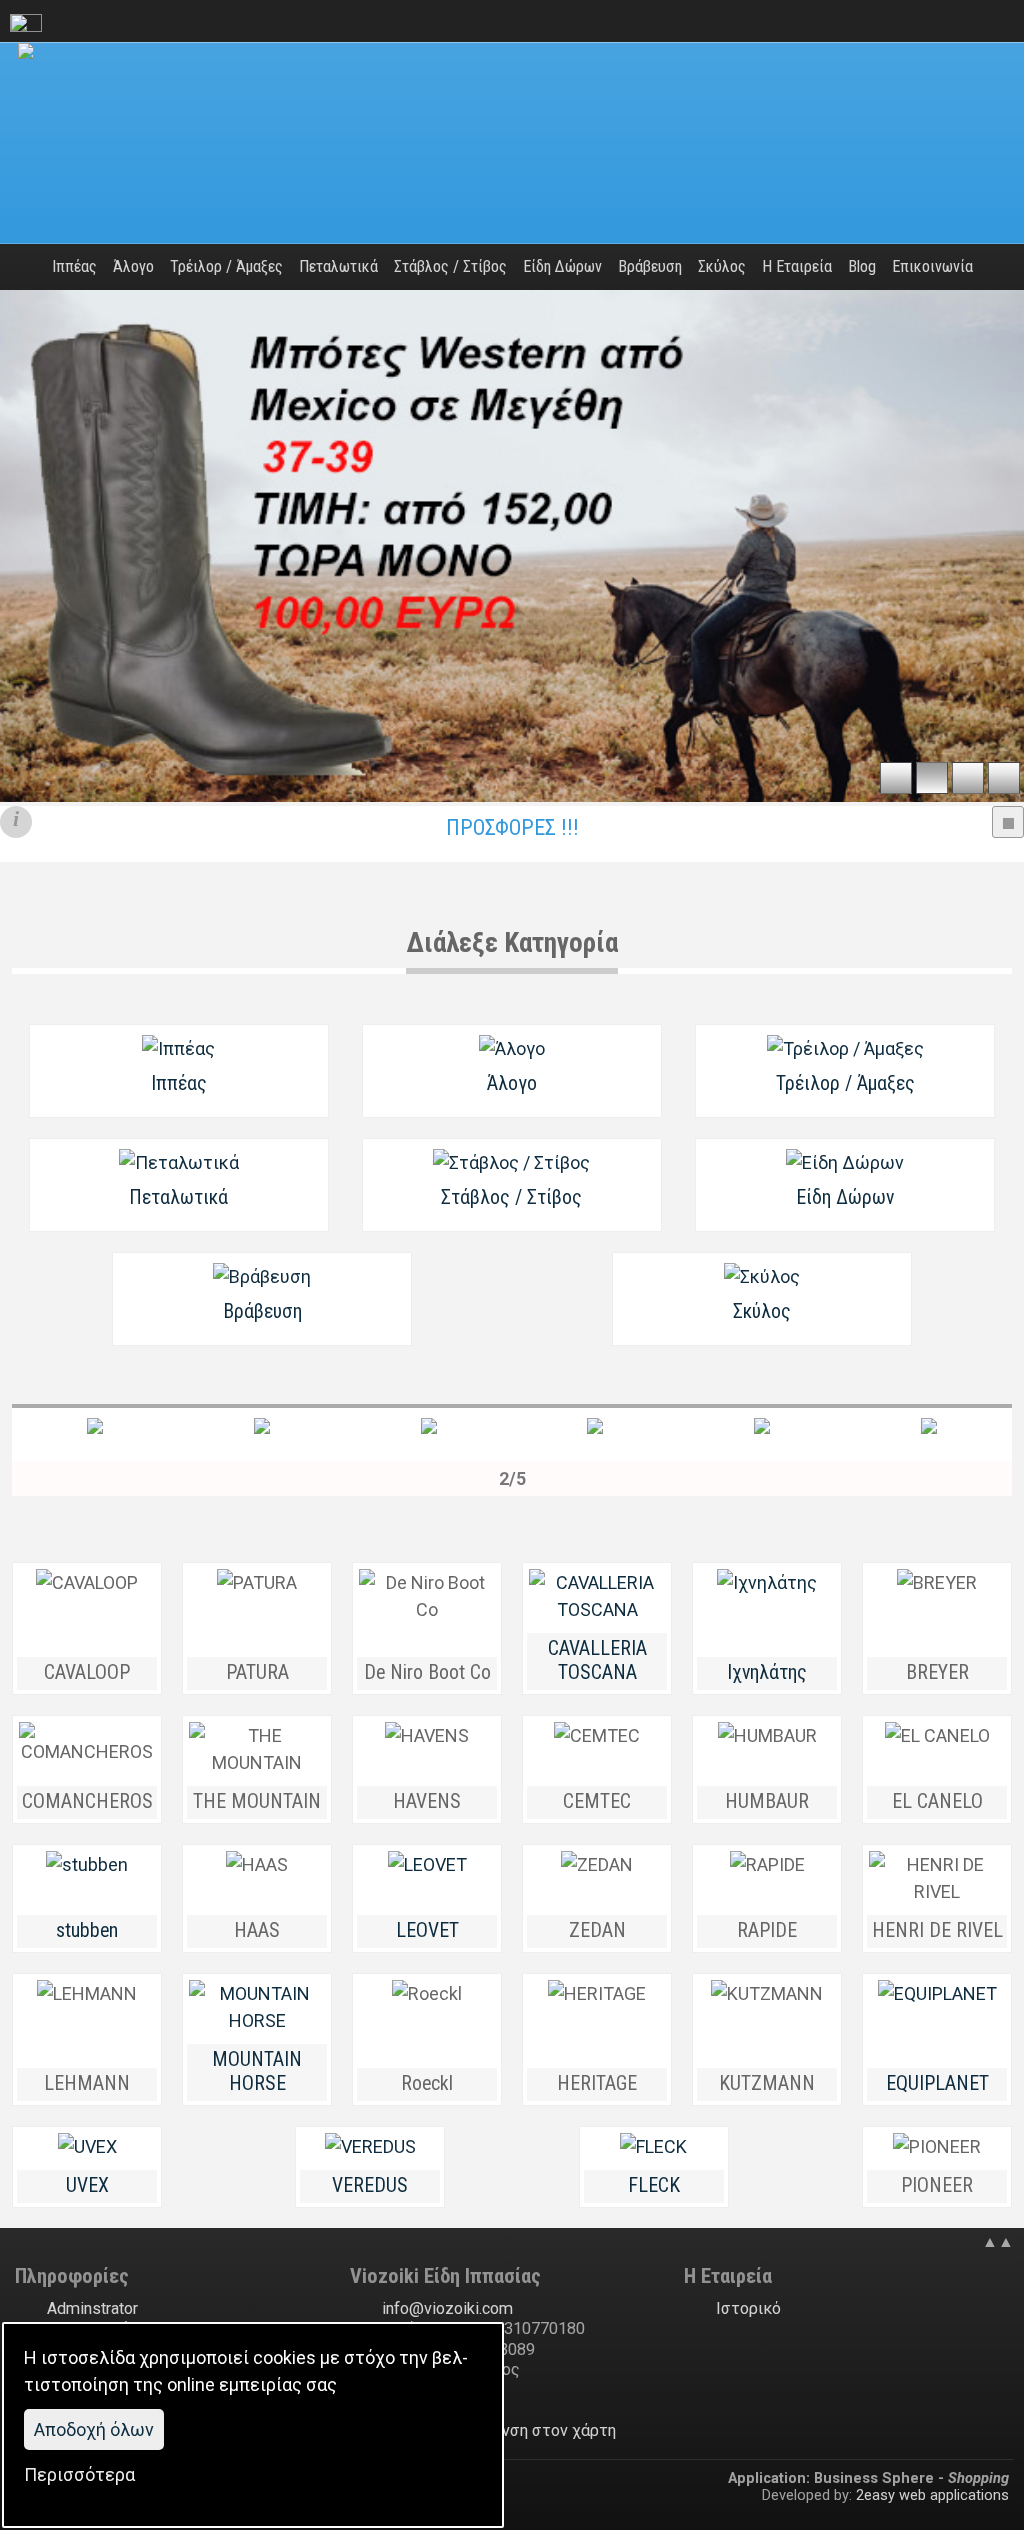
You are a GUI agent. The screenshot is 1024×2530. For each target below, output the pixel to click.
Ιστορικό (748, 2308)
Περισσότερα (79, 2474)
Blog (862, 266)
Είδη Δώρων (845, 1197)
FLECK (654, 2185)
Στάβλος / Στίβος (511, 1197)
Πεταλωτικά (178, 1197)
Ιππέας (179, 1083)
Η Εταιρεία (797, 266)
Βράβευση (262, 1311)
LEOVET (427, 1930)
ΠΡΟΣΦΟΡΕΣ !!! (512, 827)
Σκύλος (762, 1311)
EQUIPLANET (937, 2083)
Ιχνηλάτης (767, 1672)
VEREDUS (370, 2185)
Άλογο (512, 1083)
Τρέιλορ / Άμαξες (845, 1083)
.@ (447, 2308)
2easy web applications (932, 2495)
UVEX (87, 2185)
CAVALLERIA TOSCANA (597, 1661)
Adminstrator (92, 2308)
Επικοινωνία (932, 266)
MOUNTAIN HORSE (257, 2072)
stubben (87, 1930)
